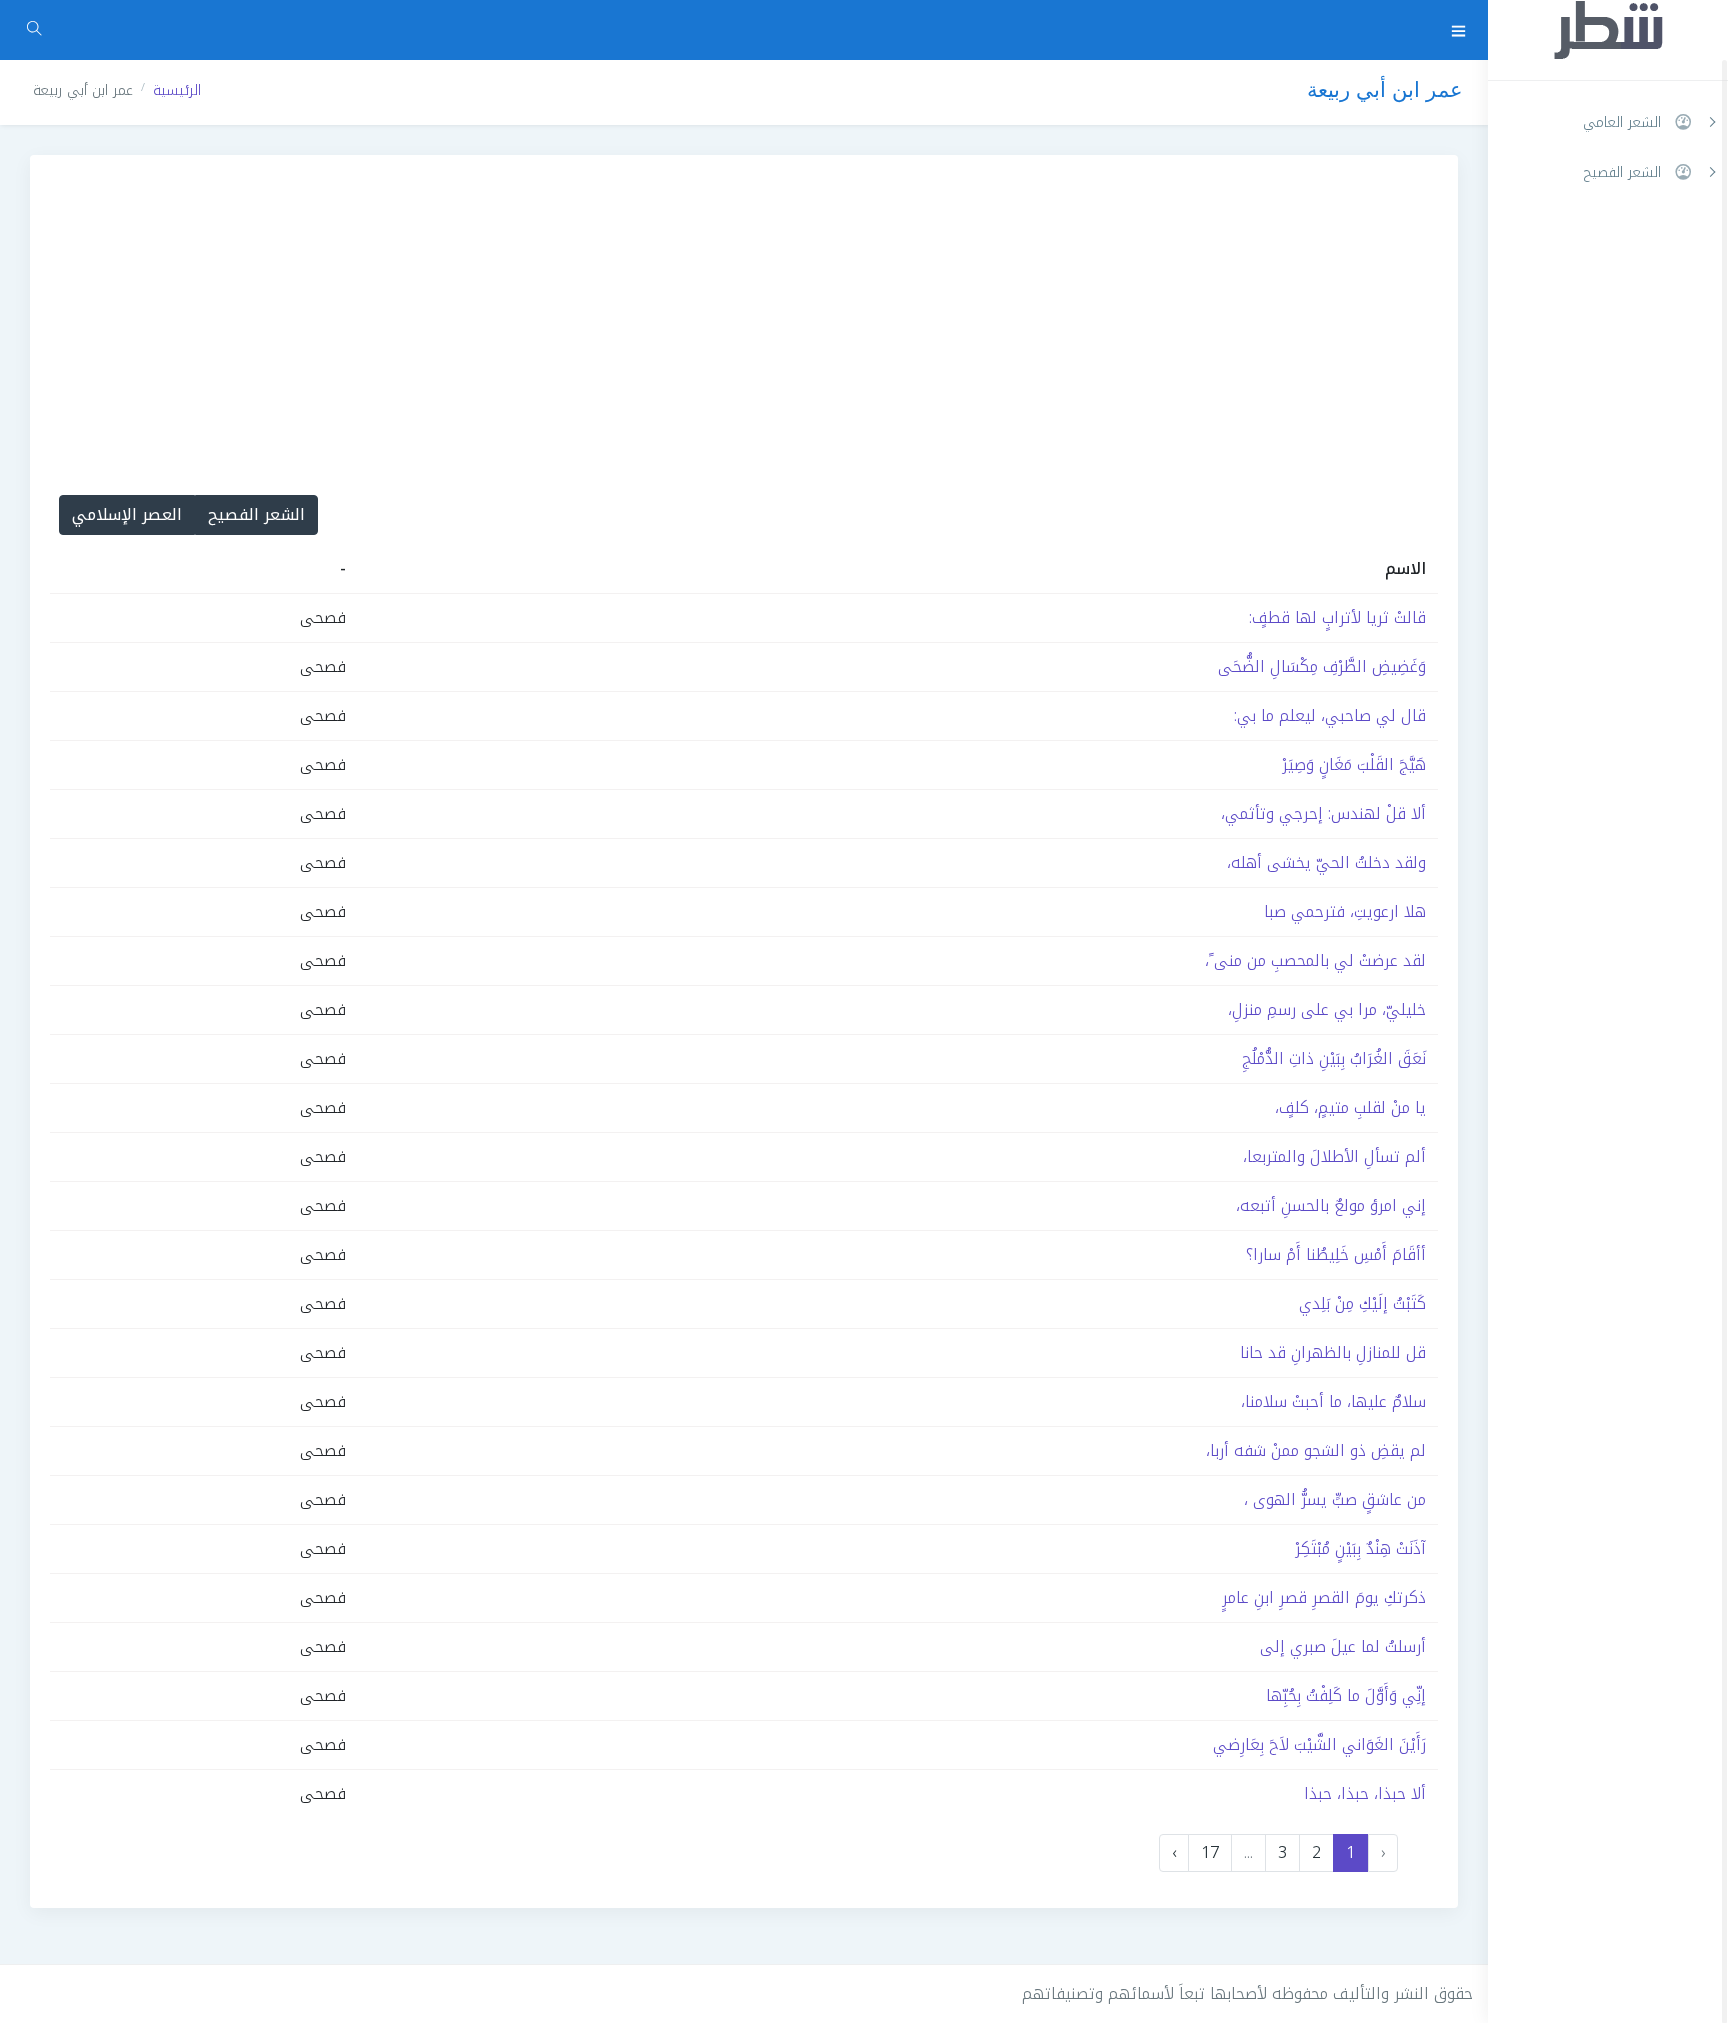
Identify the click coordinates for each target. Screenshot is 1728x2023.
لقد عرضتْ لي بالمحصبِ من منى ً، (1315, 960)
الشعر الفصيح (256, 514)
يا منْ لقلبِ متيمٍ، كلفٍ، (1350, 1107)
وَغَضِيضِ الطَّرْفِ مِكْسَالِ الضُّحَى (1322, 666)
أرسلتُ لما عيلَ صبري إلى (1343, 1646)
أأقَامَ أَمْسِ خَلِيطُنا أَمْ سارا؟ (1336, 1254)
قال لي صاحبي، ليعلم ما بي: (1330, 715)
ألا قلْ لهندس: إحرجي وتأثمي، (1323, 813)
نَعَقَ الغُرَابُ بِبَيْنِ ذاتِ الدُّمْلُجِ (1334, 1058)
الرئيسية (177, 90)
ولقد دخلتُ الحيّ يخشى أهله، (1326, 862)
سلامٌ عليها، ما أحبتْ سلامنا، (1333, 1401)
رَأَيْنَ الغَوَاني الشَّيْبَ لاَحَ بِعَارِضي (1319, 1744)
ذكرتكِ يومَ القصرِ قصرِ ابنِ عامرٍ (1324, 1597)
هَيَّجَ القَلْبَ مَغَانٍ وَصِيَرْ (1354, 764)
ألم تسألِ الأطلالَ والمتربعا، (1334, 1156)
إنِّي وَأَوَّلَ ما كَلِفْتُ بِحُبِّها (1346, 1695)
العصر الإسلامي (127, 514)
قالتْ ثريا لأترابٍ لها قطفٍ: (1337, 617)
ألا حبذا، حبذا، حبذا (1365, 1793)
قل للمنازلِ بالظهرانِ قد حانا (1333, 1352)
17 (1210, 1852)
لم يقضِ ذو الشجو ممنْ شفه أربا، (1316, 1450)
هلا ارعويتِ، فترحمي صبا (1345, 911)
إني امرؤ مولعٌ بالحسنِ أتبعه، (1331, 1205)
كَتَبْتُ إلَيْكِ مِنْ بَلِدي (1362, 1303)
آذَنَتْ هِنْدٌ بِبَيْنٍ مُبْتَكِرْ (1360, 1548)
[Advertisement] (744, 305)
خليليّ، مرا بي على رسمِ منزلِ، (1327, 1009)
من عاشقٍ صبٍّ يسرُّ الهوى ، (1335, 1499)
